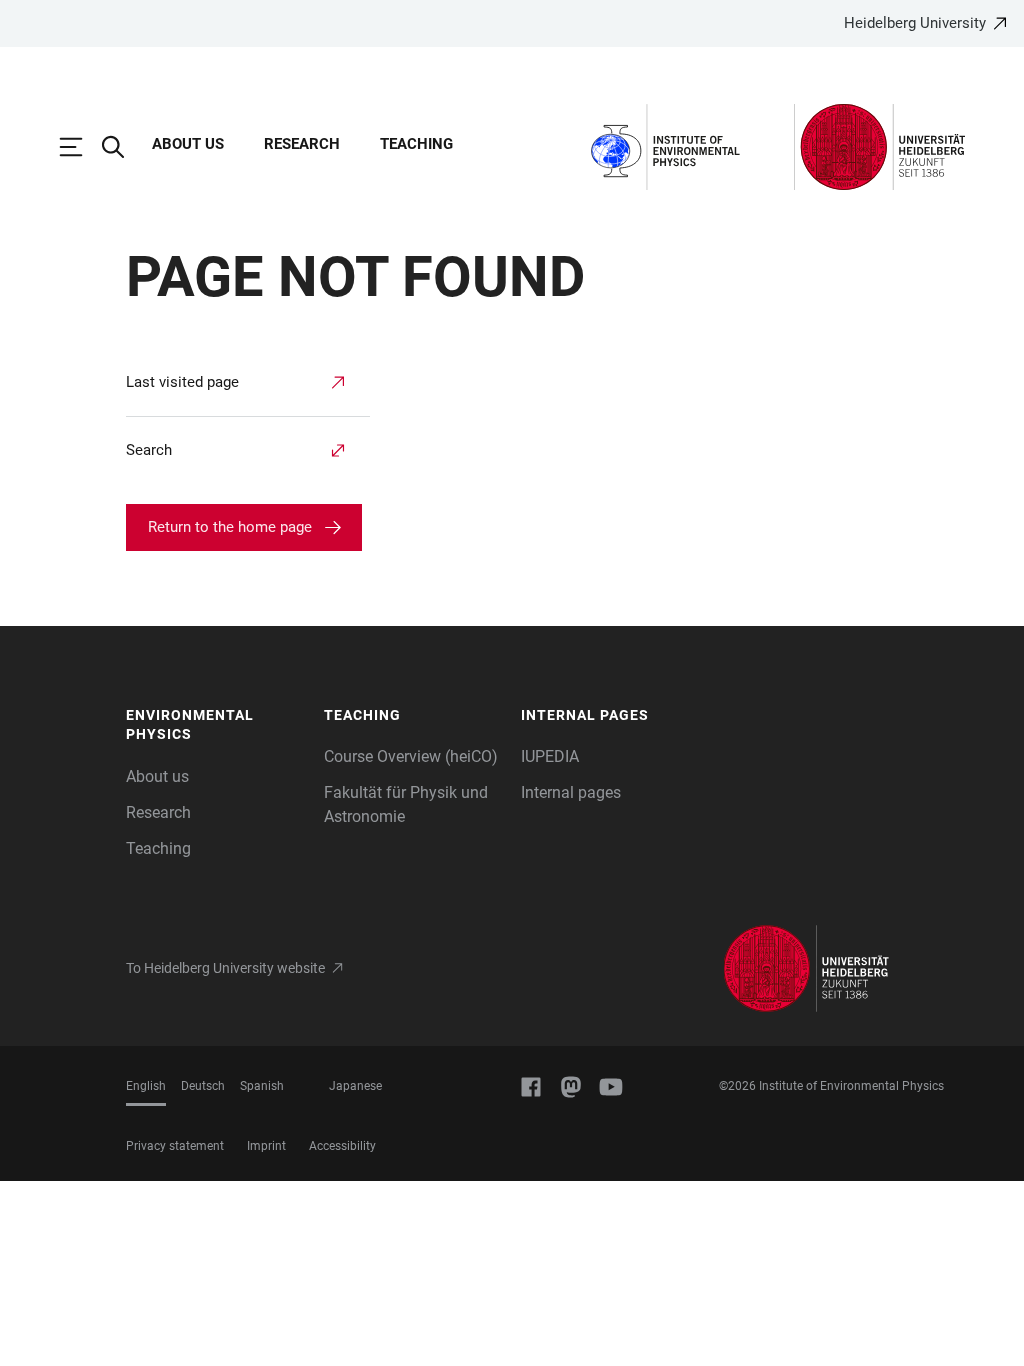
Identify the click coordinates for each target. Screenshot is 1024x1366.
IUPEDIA (550, 756)
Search (149, 450)
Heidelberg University (915, 23)
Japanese (355, 1086)
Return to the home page (230, 527)
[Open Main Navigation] (81, 147)
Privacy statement (175, 1146)
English (146, 1086)
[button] (215, 725)
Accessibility (342, 1146)
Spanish (262, 1086)
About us (188, 144)
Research (302, 144)
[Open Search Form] (123, 147)
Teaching (416, 144)
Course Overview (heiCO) (411, 756)
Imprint (266, 1146)
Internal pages (571, 792)
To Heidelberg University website (225, 968)
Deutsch (203, 1086)
